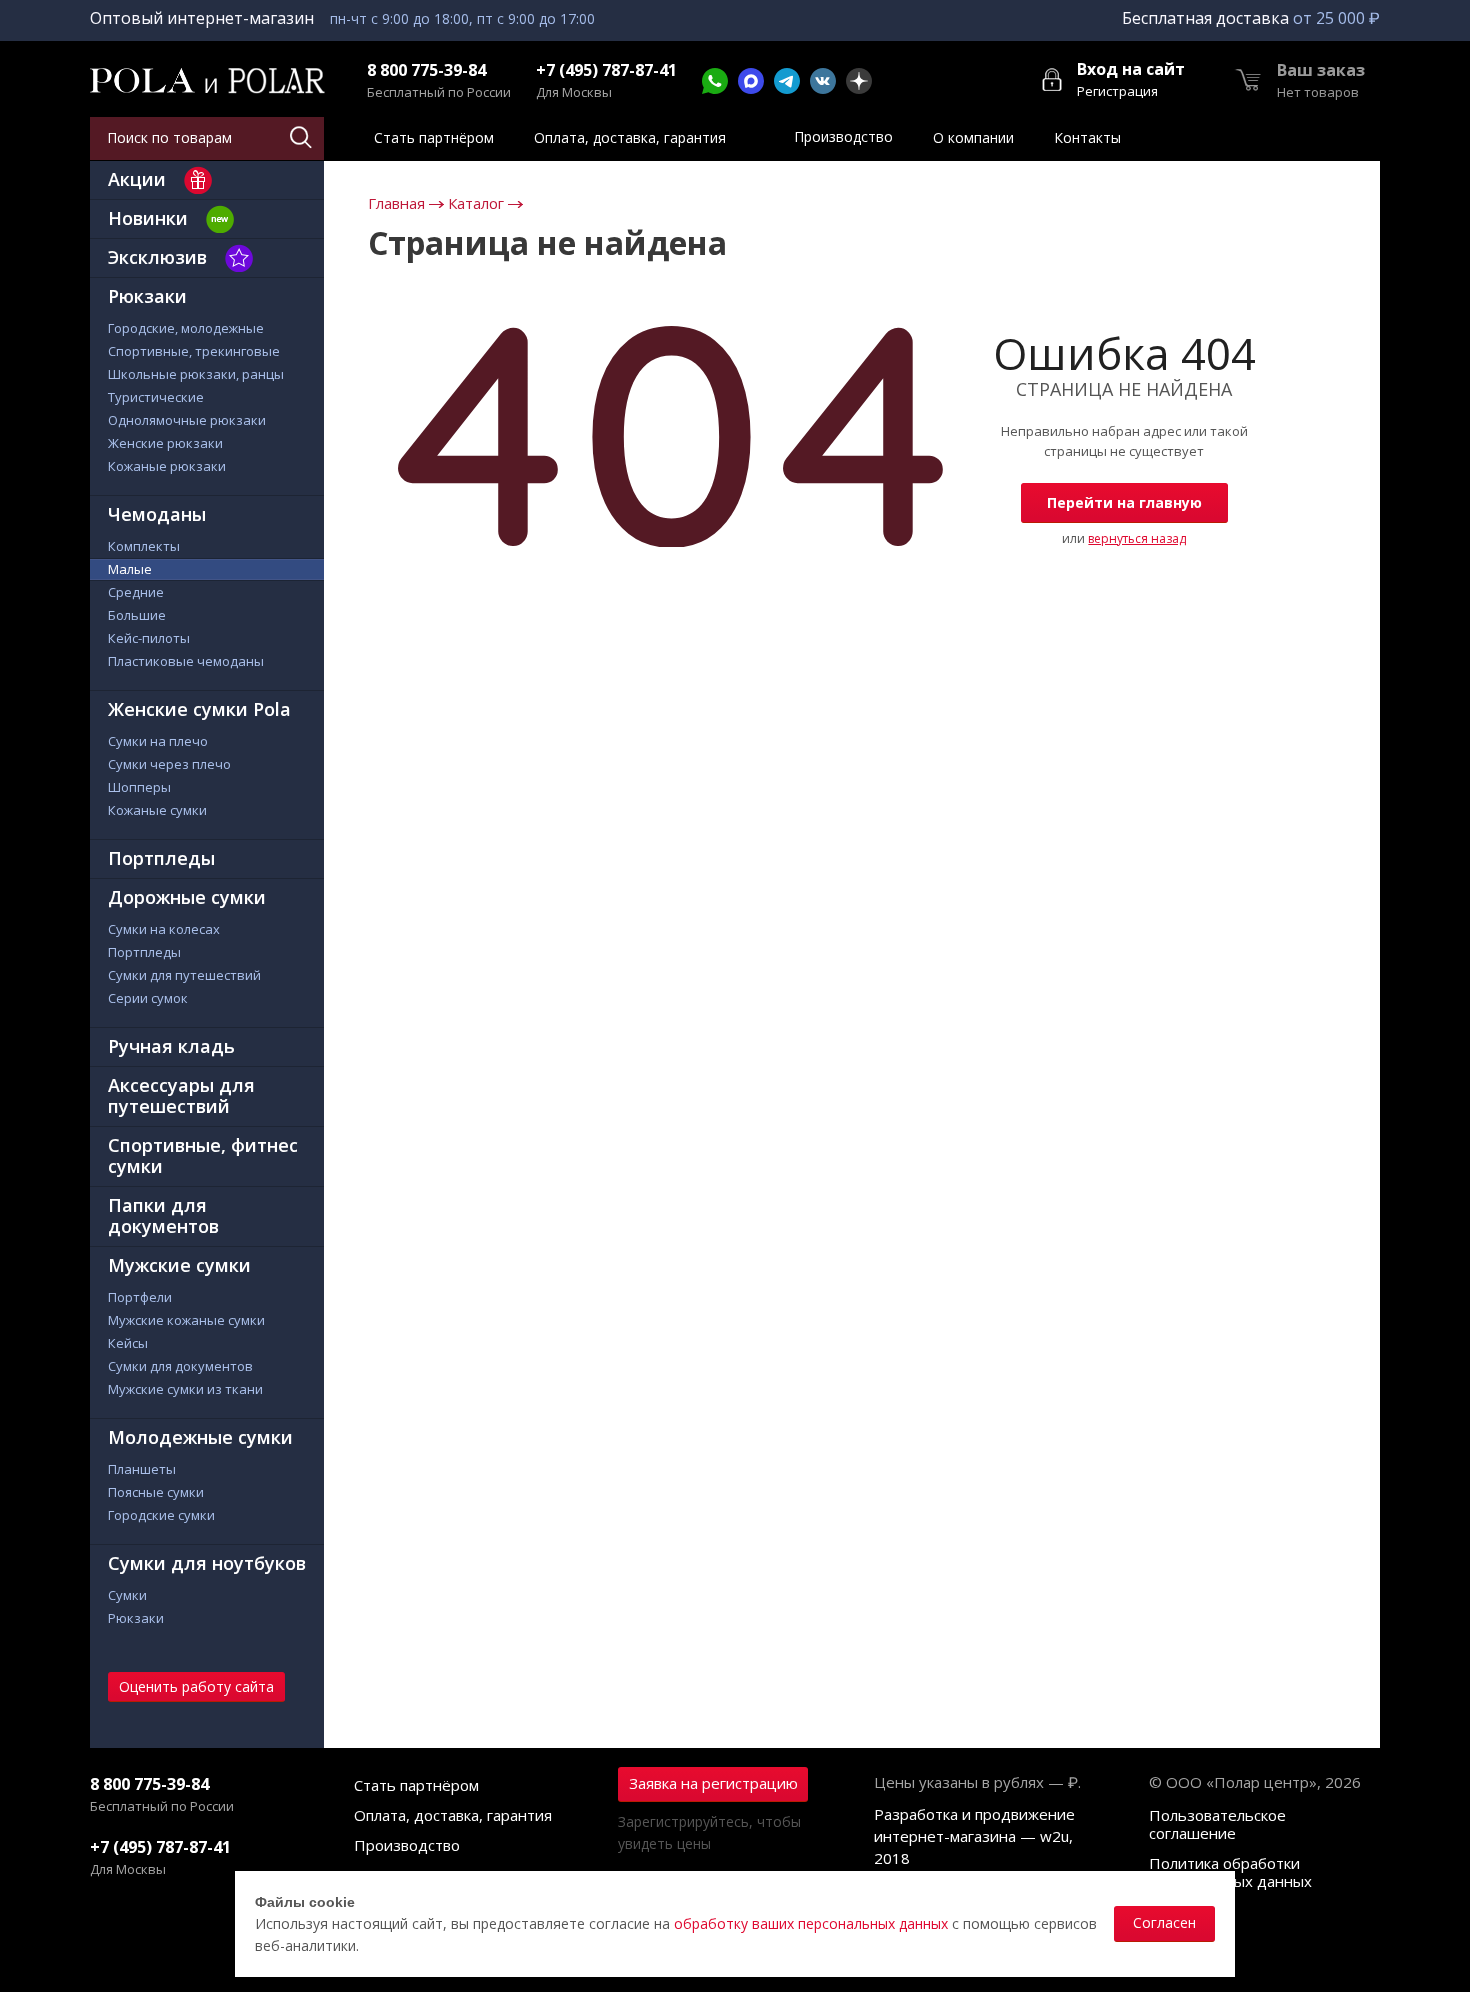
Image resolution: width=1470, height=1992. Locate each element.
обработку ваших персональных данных (811, 1923)
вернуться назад (1137, 538)
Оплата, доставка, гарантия (453, 1815)
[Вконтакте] (823, 81)
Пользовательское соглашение (1217, 1824)
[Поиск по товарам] (302, 138)
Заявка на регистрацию (713, 1783)
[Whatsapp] (715, 81)
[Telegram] (787, 81)
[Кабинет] (1053, 78)
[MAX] (751, 81)
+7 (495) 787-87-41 (606, 70)
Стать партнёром (416, 1785)
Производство (407, 1845)
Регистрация (1117, 91)
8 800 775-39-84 (426, 70)
